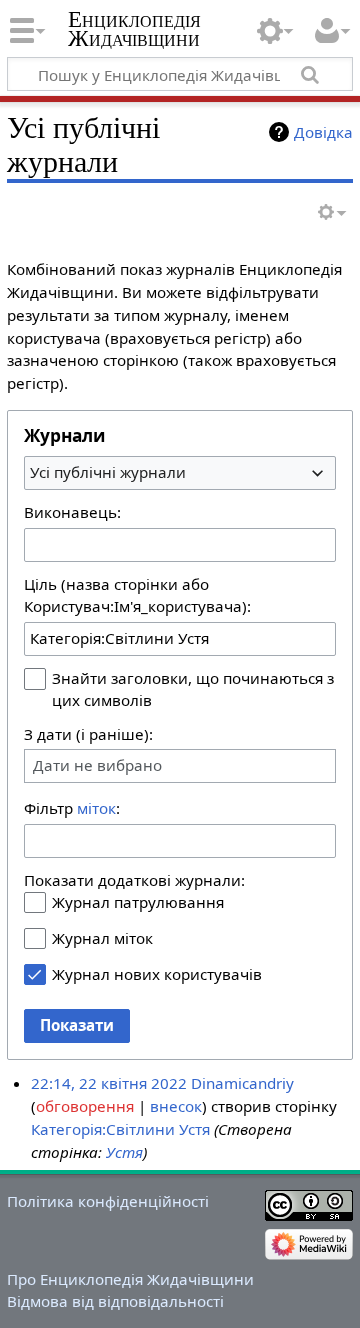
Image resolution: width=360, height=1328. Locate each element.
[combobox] (180, 473)
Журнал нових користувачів (157, 974)
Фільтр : (72, 808)
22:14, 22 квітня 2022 (109, 1083)
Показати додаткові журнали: (134, 880)
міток (96, 808)
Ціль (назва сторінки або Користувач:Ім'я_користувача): (137, 595)
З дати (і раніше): (88, 734)
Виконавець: (72, 512)
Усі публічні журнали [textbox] (108, 472)
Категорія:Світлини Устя (120, 1129)
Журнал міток (102, 938)
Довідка (323, 132)
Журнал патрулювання (138, 902)
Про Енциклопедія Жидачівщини (130, 1279)
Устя (124, 1152)
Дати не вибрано (97, 765)
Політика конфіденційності (108, 1201)
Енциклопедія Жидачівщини (134, 29)
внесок (176, 1106)
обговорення (85, 1106)
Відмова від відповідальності (115, 1301)
